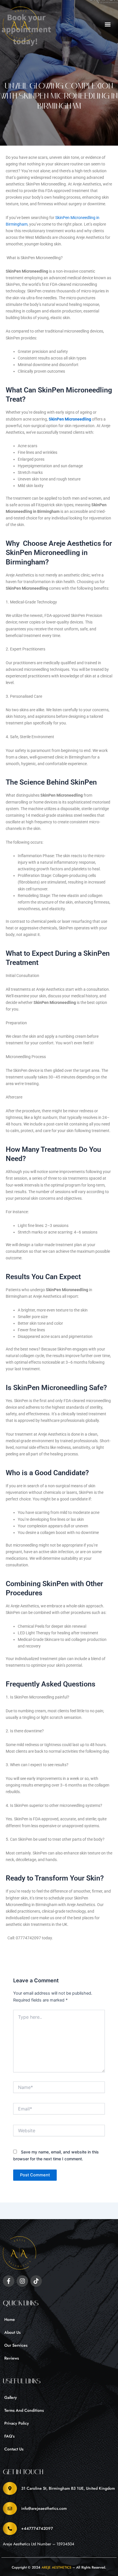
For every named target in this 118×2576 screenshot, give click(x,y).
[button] (108, 25)
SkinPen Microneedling (70, 419)
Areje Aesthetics (56, 2567)
